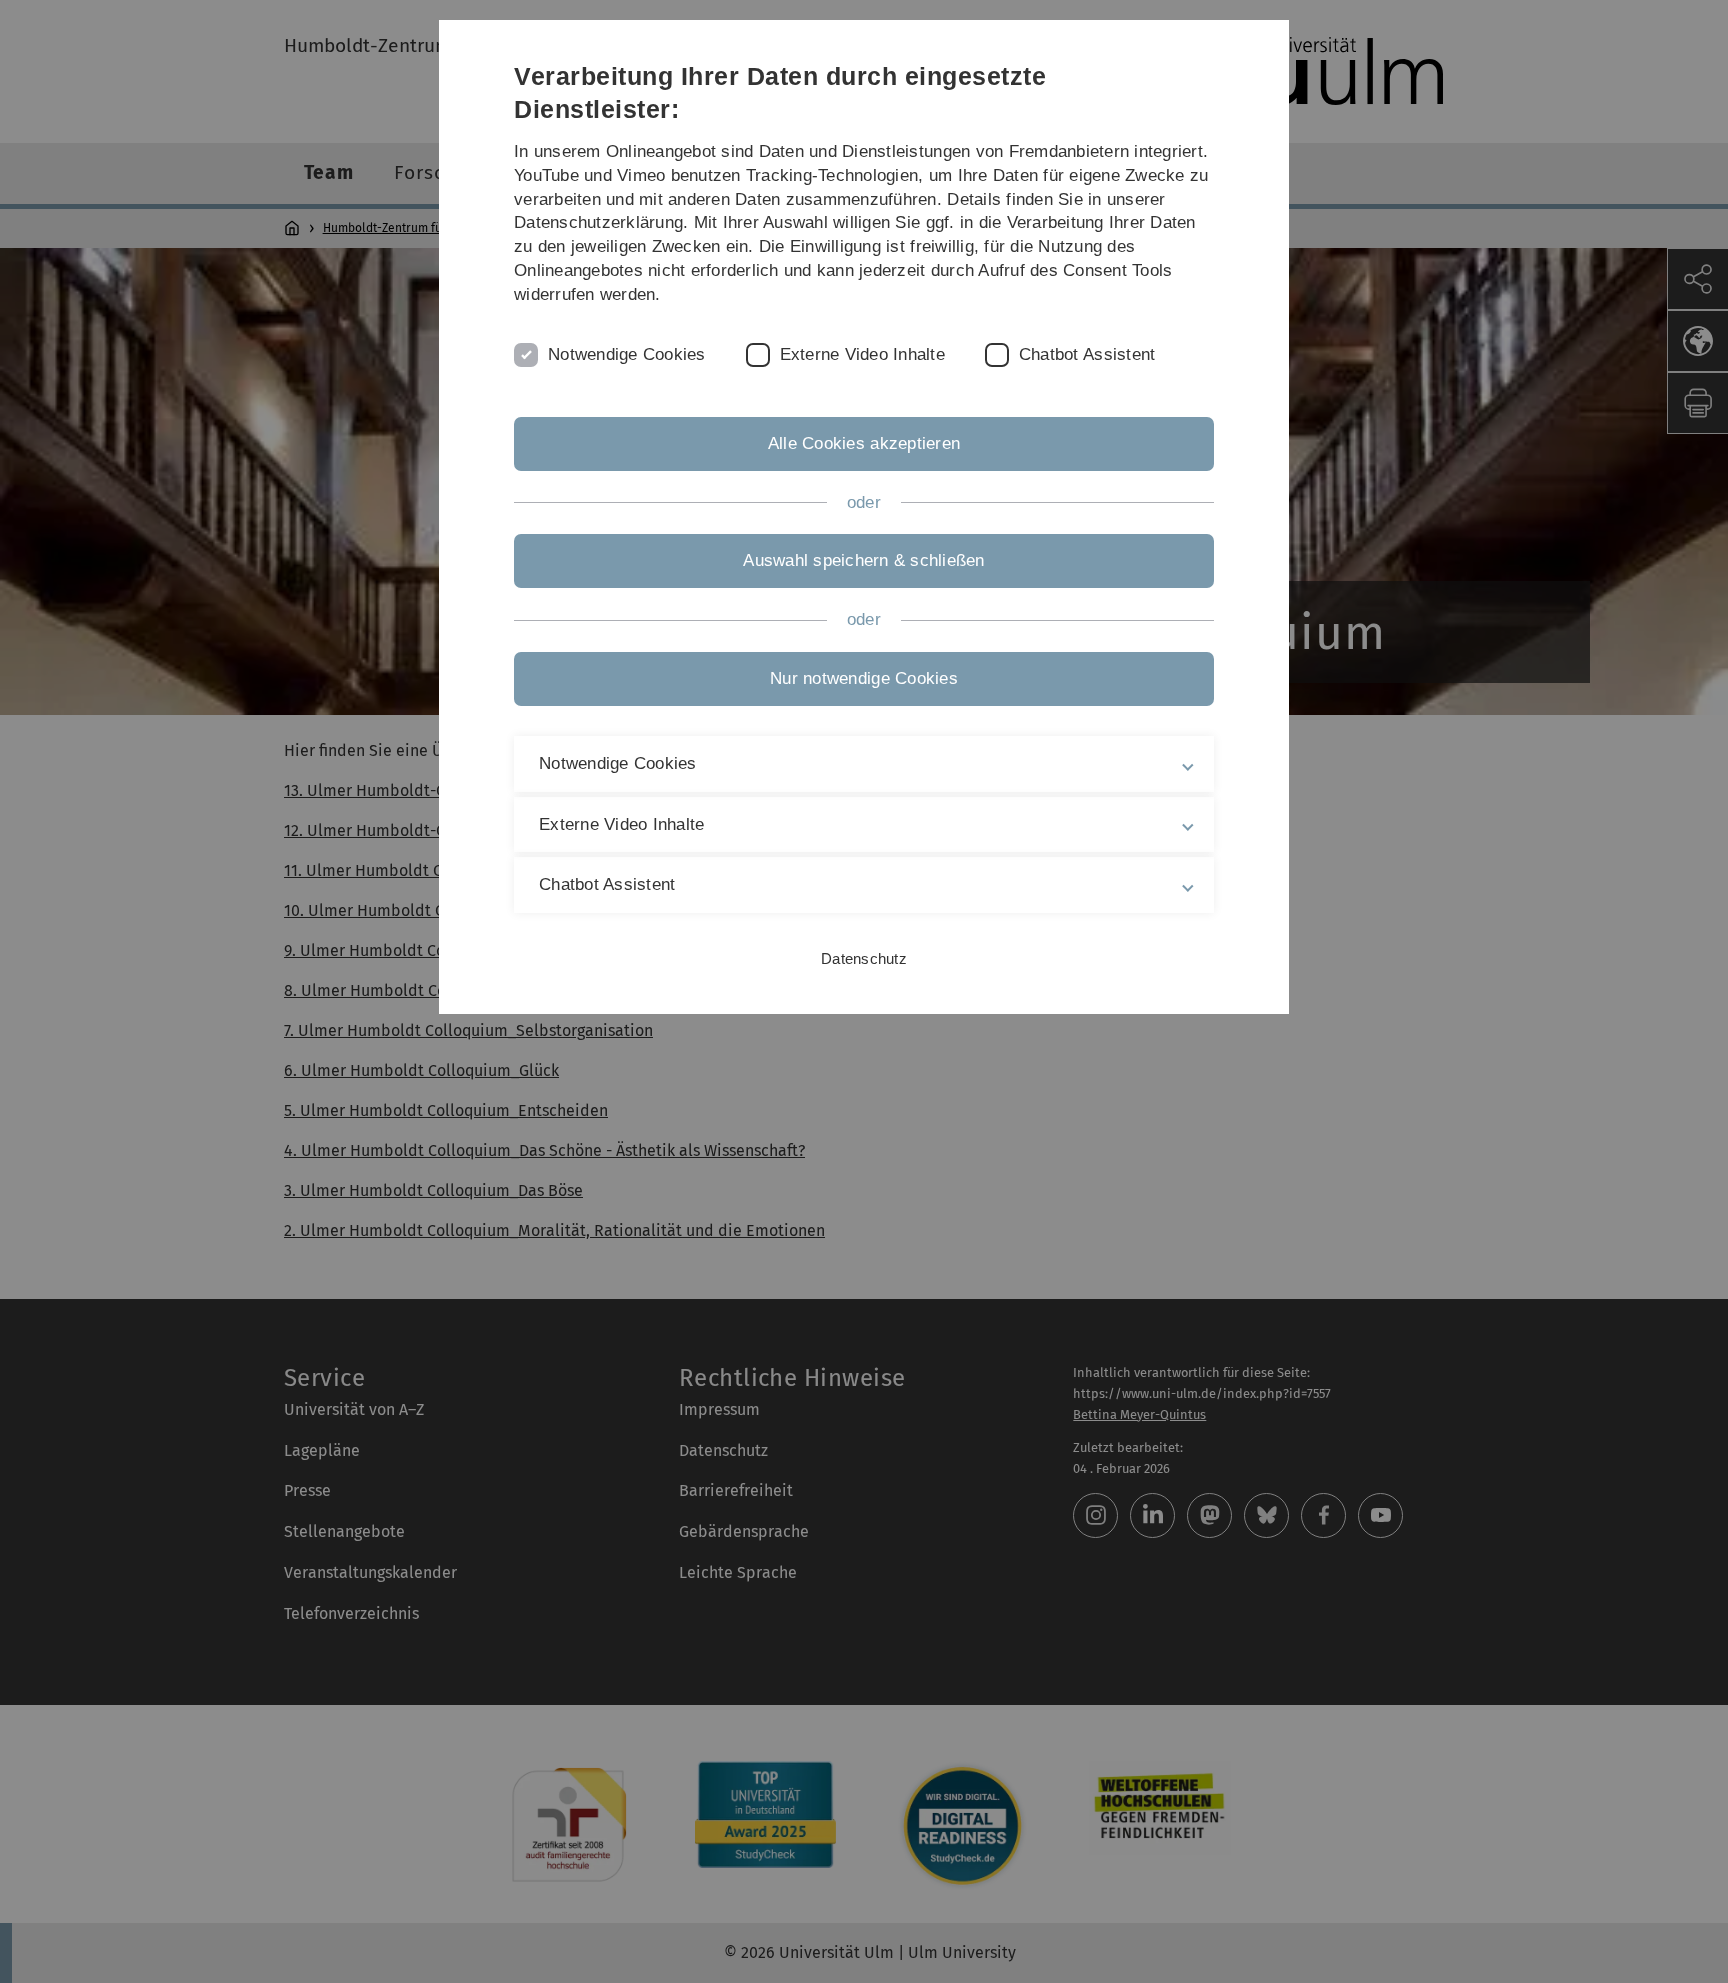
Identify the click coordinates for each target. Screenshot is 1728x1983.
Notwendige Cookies (627, 354)
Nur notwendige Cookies (864, 678)
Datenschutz (864, 958)
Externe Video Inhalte (862, 354)
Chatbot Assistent (1087, 354)
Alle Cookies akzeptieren (864, 443)
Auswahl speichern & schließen (863, 560)
